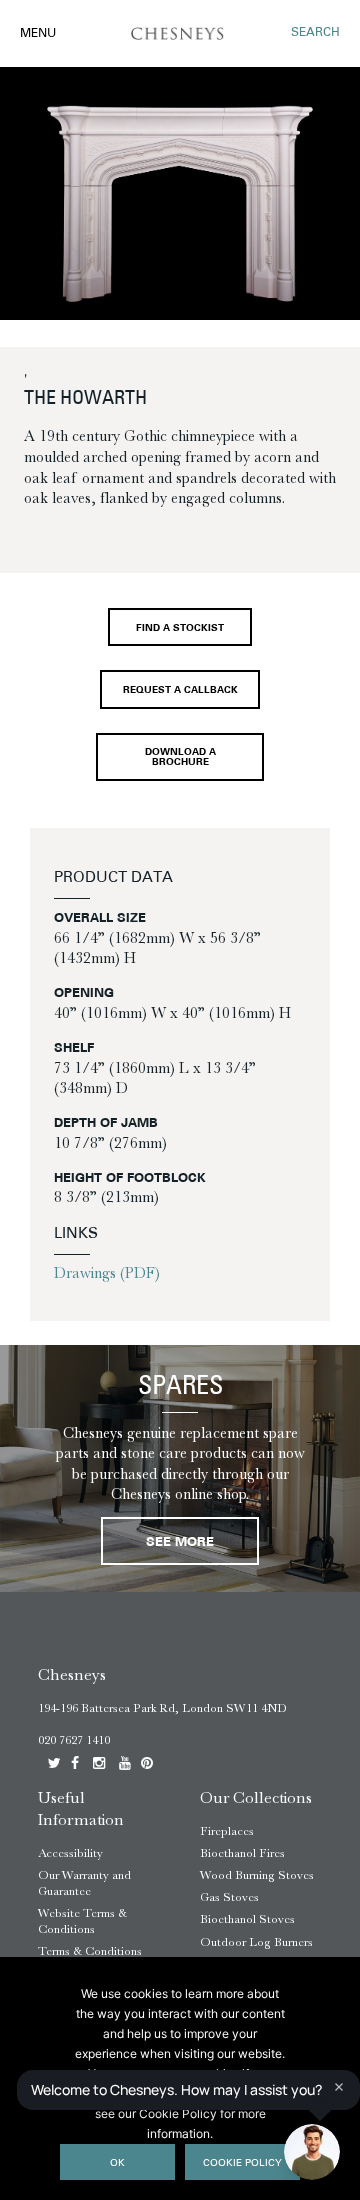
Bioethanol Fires (242, 1853)
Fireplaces (227, 1831)
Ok (117, 2163)
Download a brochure (180, 757)
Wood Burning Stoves (257, 1875)
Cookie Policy (242, 2163)
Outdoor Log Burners (256, 1942)
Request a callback (180, 690)
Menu (38, 34)
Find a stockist (180, 628)
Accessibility (70, 1853)
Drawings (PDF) (107, 1273)
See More (180, 1542)
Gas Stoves (229, 1897)
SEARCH (315, 33)
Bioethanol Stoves (247, 1919)
